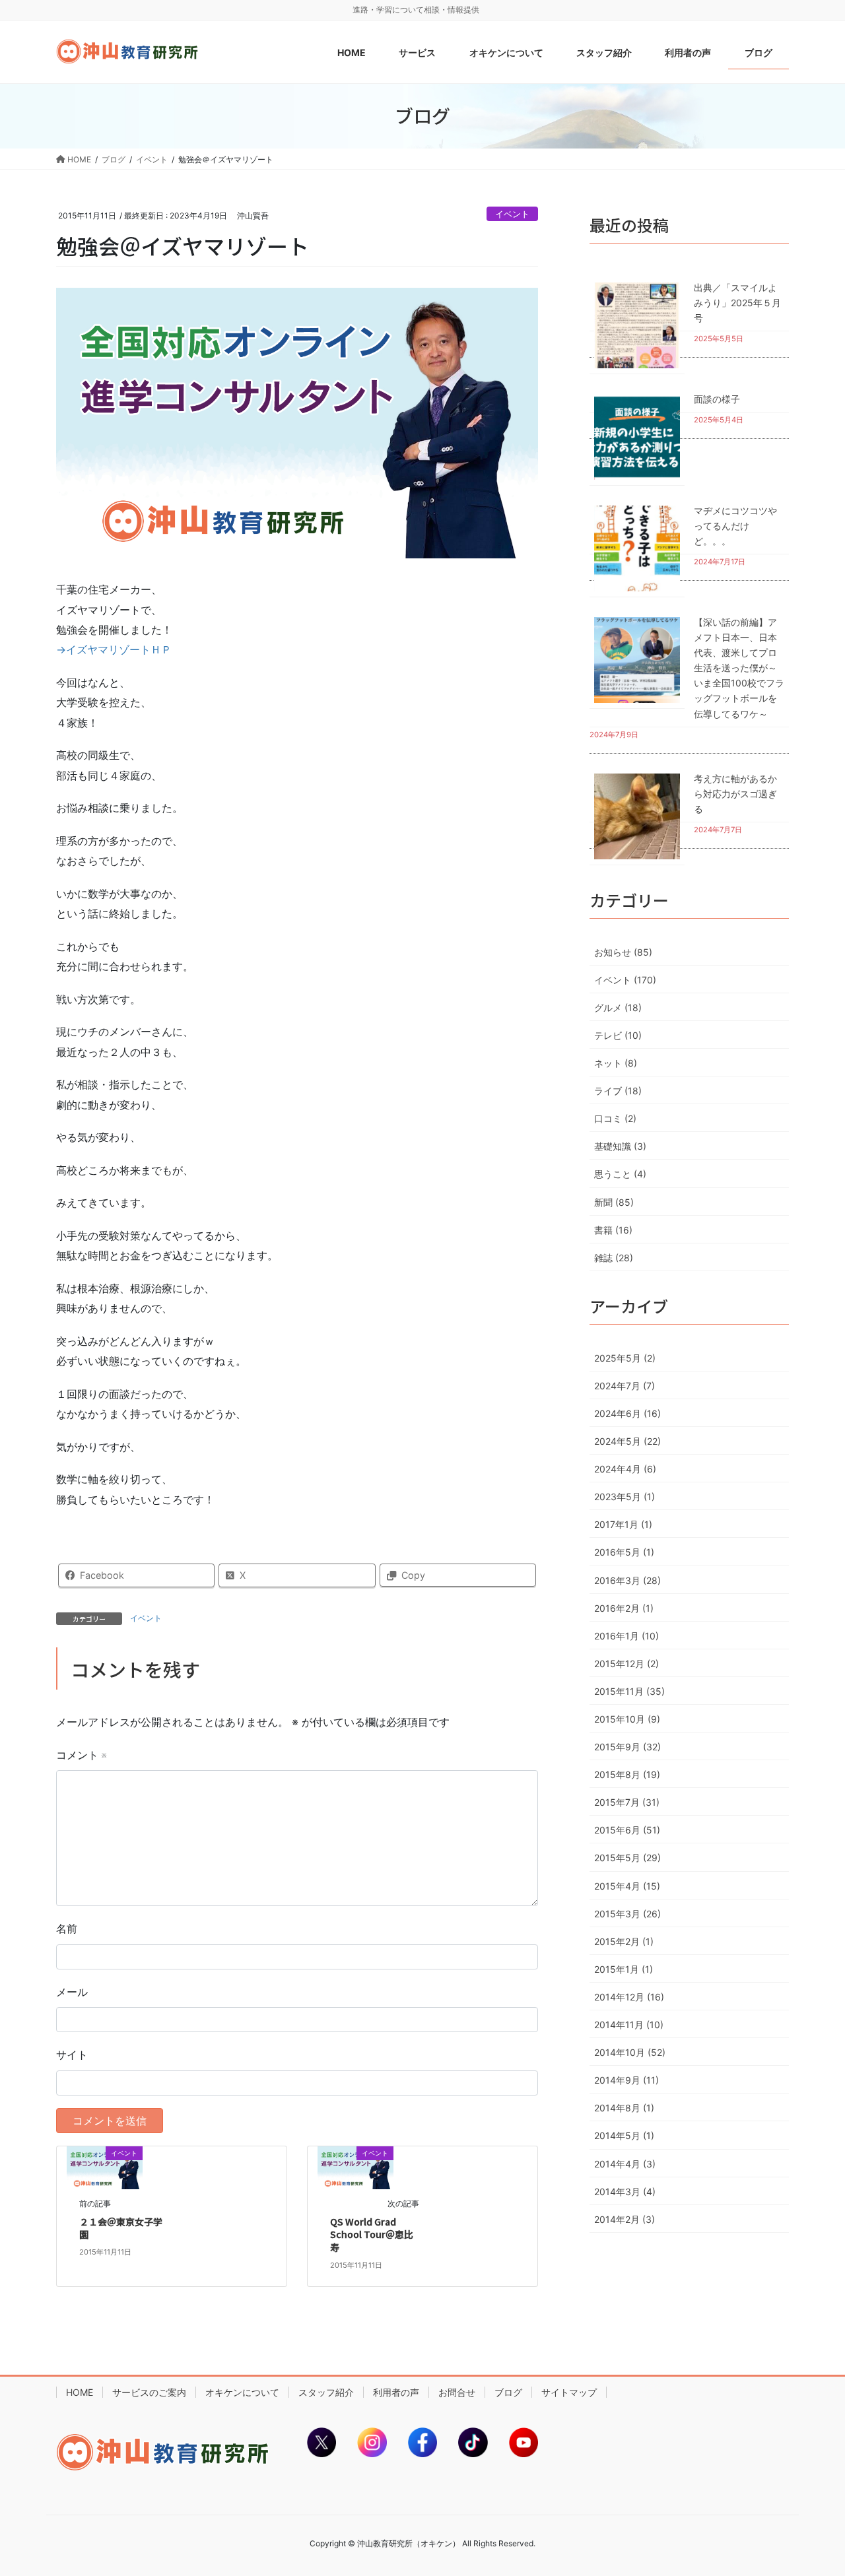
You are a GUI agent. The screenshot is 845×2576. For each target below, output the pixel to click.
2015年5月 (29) (627, 1858)
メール (72, 1992)
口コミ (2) (615, 1118)
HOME (80, 2392)
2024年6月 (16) (627, 1413)
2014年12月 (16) (629, 1997)
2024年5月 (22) (627, 1441)
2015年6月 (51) (627, 1830)
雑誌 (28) (614, 1258)
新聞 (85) (614, 1202)
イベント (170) (625, 980)
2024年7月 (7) (625, 1386)
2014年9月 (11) (626, 2080)
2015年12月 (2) (626, 1664)
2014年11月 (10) (629, 2025)
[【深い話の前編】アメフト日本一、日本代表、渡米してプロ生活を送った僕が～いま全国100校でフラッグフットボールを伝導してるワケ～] (637, 660)
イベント (512, 214)
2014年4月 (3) (625, 2164)
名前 (67, 1929)
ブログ (508, 2392)
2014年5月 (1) (624, 2135)
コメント (81, 1755)
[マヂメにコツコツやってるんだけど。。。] (637, 548)
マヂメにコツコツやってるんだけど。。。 (735, 526)
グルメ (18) (618, 1007)
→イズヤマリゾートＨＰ (114, 649)
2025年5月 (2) (625, 1358)
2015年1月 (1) (624, 1969)
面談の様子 (717, 399)
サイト (72, 2055)
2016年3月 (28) (627, 1580)
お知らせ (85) (623, 952)
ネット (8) (616, 1063)
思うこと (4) (620, 1174)
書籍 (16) (613, 1230)
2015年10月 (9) (627, 1719)
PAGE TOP (812, 2487)
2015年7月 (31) (627, 1802)
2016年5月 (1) (624, 1552)
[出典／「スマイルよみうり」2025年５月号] (637, 325)
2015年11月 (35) (629, 1691)
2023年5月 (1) (625, 1497)
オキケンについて (242, 2392)
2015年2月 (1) (624, 1941)
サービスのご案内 (149, 2392)
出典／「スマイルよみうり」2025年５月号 (737, 303)
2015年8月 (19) (627, 1774)
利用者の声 (396, 2392)
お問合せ (457, 2392)
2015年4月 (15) (627, 1886)
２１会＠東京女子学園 (121, 2228)
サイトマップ (569, 2392)
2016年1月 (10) (626, 1636)
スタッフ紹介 (326, 2392)
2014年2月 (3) (625, 2219)
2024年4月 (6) (625, 1469)
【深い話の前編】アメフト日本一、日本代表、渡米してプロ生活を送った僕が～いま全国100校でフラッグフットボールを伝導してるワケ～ (739, 668)
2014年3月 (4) (625, 2192)
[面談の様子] (637, 437)
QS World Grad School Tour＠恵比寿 (372, 2234)
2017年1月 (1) (623, 1524)
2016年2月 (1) (624, 1608)
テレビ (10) (618, 1035)
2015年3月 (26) (627, 1914)
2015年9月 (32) (627, 1747)
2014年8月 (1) (624, 2108)
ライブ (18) (618, 1091)
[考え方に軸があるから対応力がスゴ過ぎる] (637, 816)
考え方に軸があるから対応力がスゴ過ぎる (735, 794)
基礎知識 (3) (620, 1146)
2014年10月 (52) (630, 2052)
